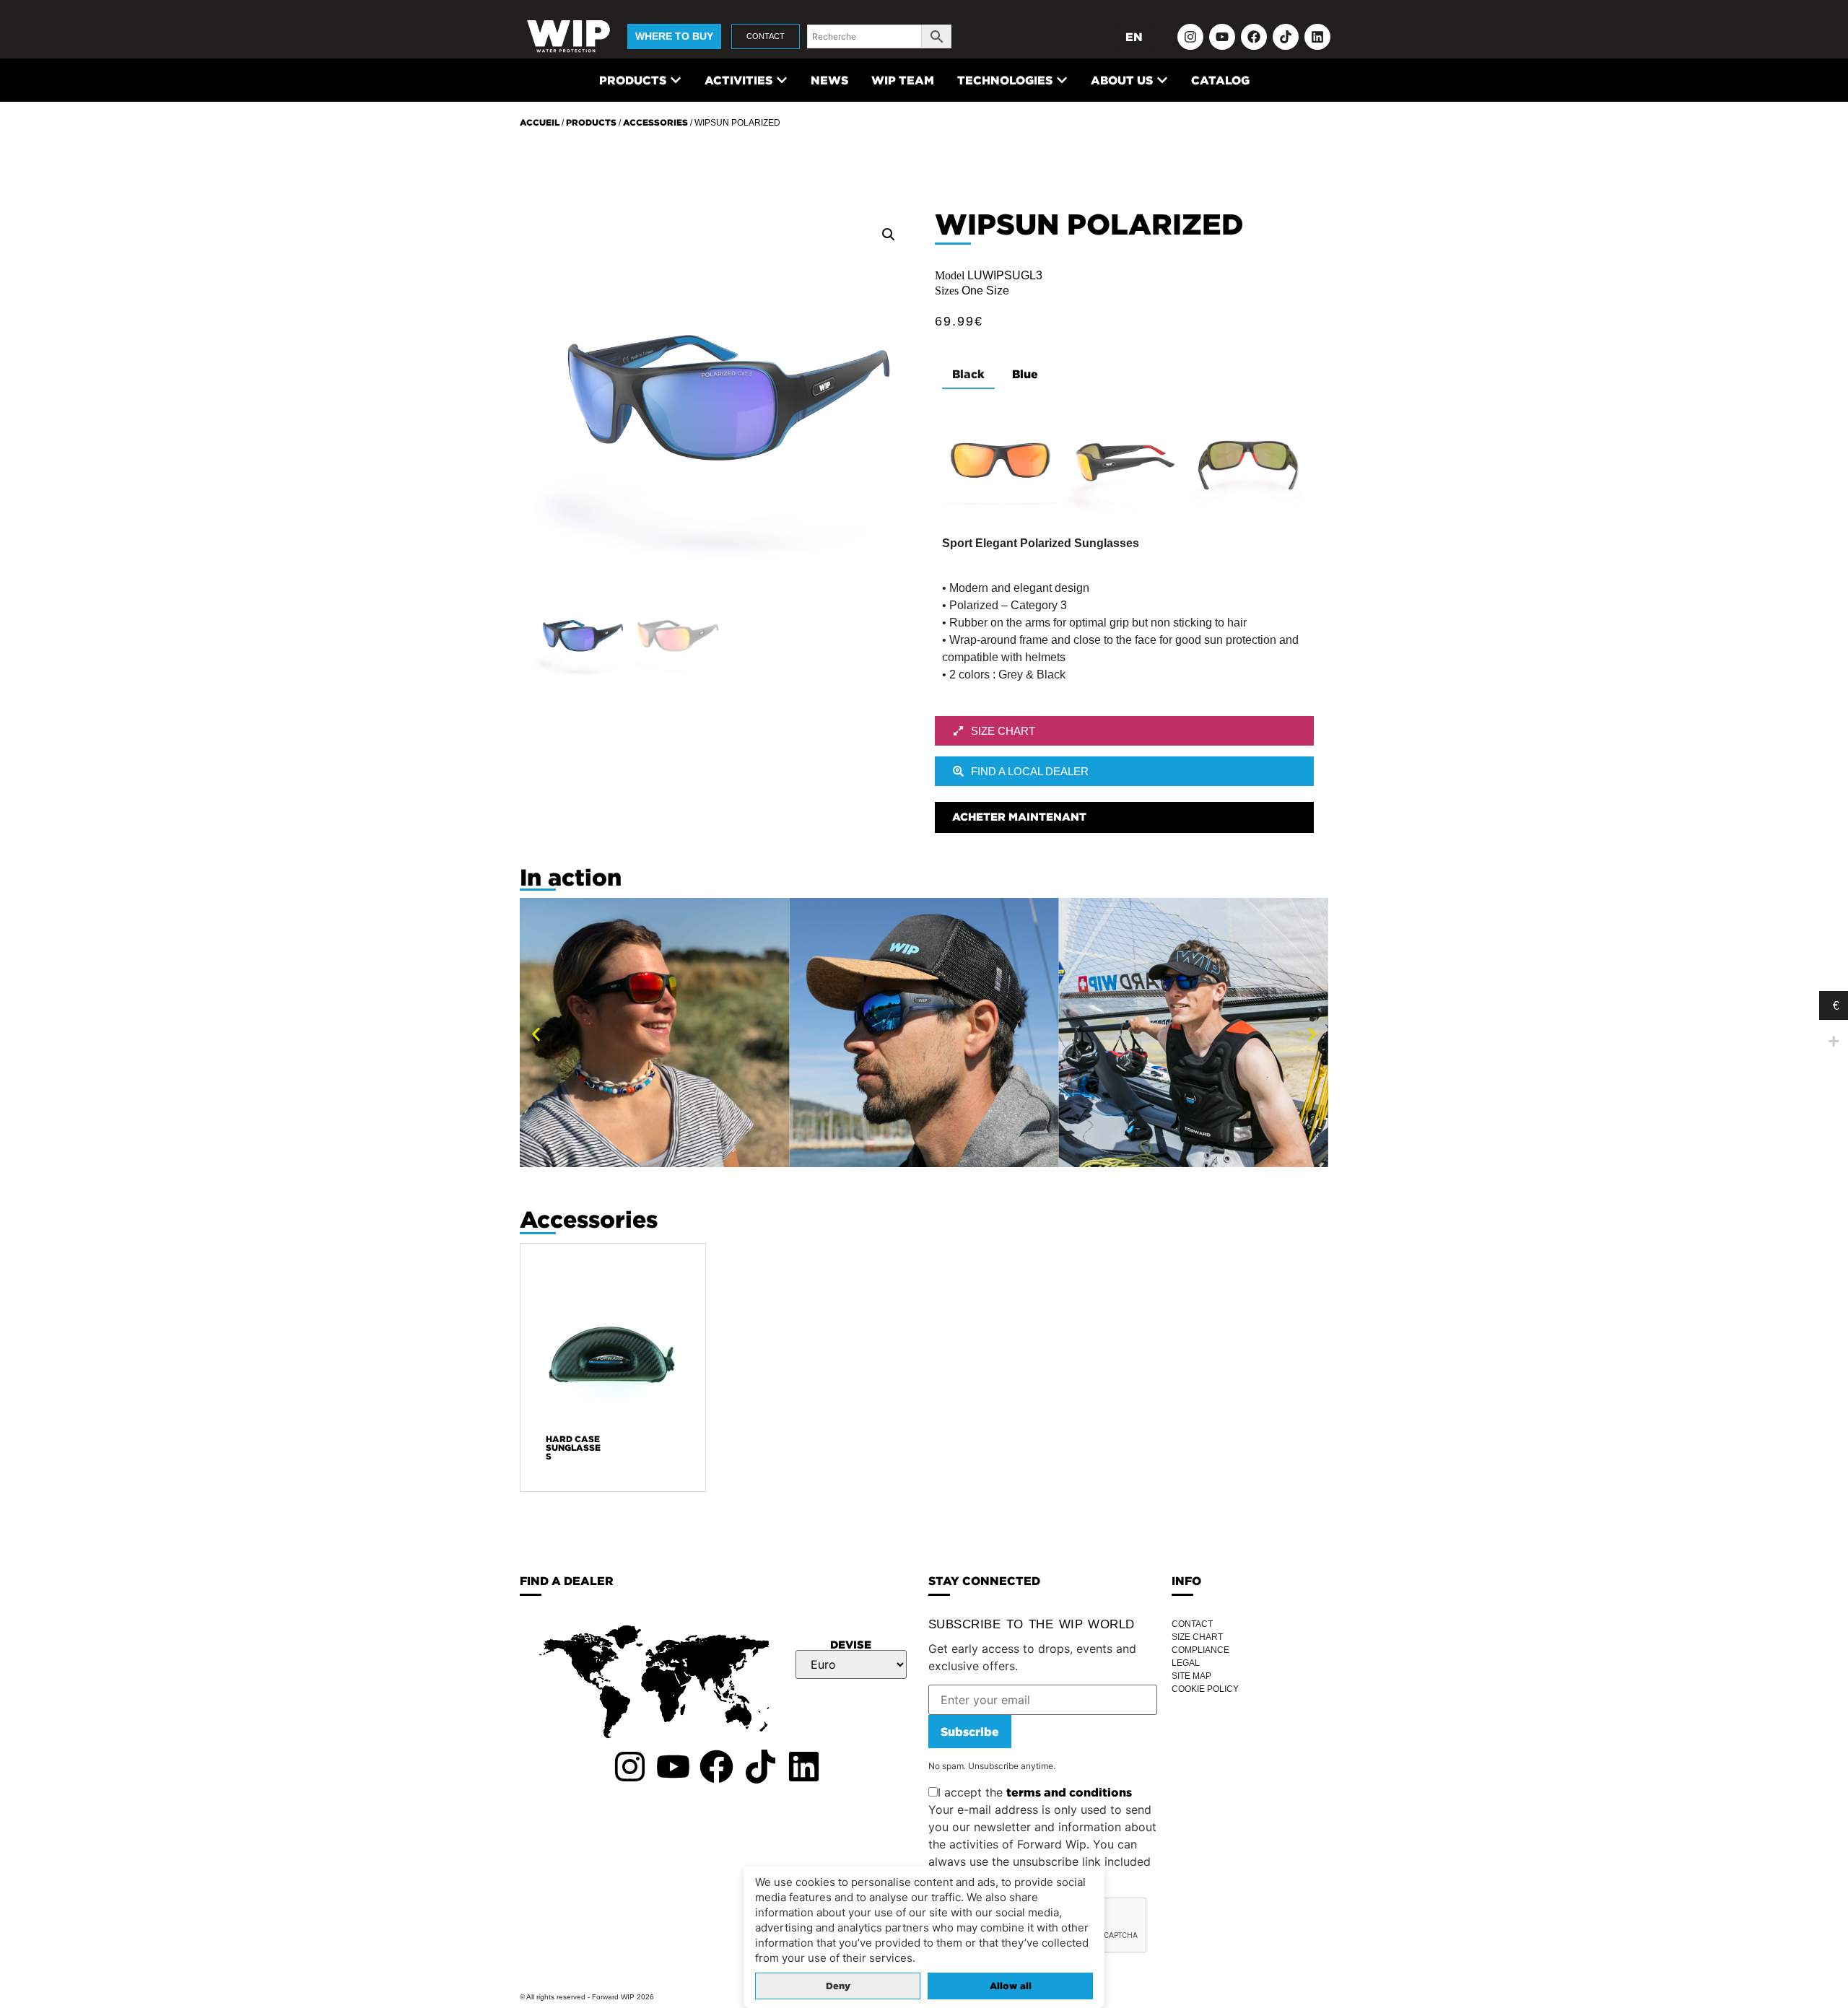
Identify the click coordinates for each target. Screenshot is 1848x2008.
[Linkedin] (1317, 37)
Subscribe (970, 1732)
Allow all (1011, 1986)
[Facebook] (1254, 37)
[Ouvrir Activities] (782, 80)
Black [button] (968, 374)
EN (1134, 37)
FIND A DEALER (567, 1581)
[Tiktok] (1286, 37)
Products (591, 122)
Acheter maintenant (1019, 817)
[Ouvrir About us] (1162, 80)
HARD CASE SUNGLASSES (573, 1448)
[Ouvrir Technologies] (1062, 80)
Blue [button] (1025, 374)
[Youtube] (1222, 37)
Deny (838, 1986)
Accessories (655, 122)
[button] (889, 235)
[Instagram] (1190, 37)
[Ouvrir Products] (676, 80)
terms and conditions (1069, 1792)
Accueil (540, 122)
